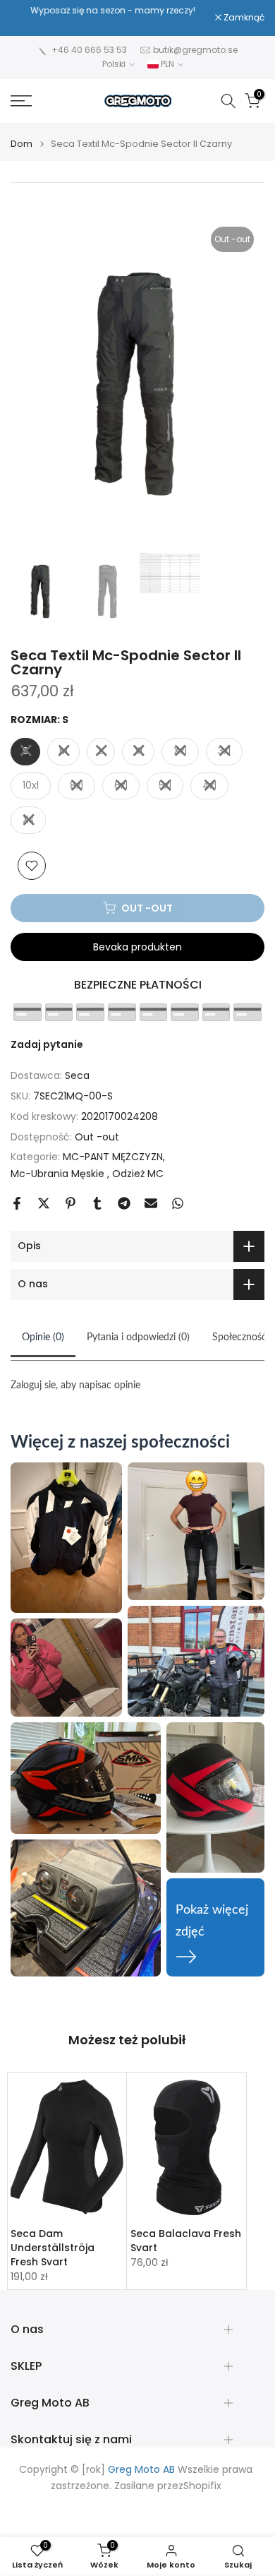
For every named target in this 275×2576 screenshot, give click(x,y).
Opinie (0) (43, 1337)
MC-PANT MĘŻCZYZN (113, 1157)
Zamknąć (243, 18)
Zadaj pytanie (47, 1044)
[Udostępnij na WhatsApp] (178, 1203)
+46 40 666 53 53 (89, 50)
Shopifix (202, 2486)
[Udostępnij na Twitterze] (44, 1203)
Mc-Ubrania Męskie (59, 1174)
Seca (77, 1075)
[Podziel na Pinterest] (71, 1203)
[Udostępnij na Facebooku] (17, 1203)
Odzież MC (138, 1174)
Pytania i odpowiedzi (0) (138, 1337)
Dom (22, 144)
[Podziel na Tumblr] (97, 1203)
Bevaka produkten (137, 947)
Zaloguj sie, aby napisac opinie (75, 1385)
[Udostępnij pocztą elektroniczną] (151, 1203)
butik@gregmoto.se (195, 50)
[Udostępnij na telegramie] (124, 1203)
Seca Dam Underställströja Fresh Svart (53, 2248)
